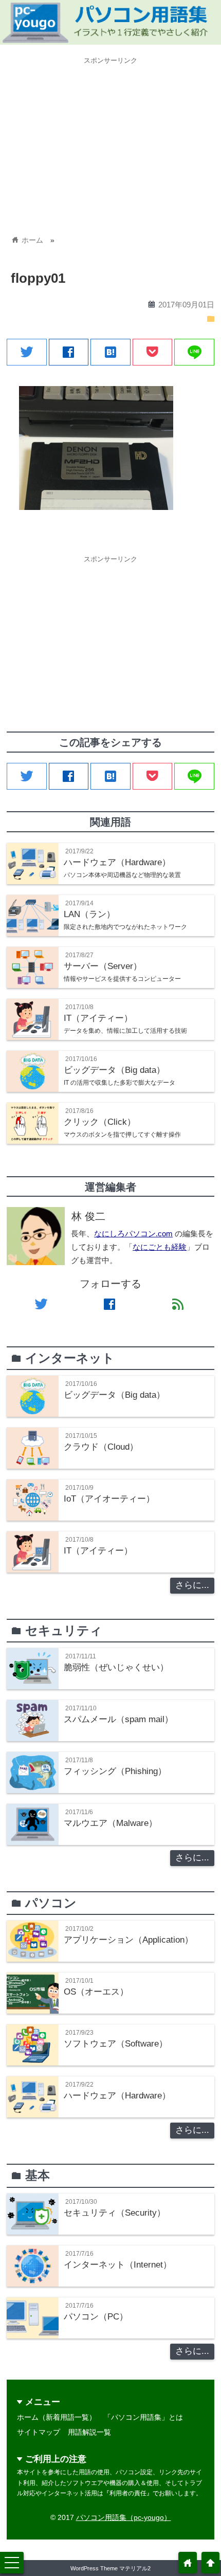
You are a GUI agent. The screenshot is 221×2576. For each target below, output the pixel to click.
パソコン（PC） (96, 2317)
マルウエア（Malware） (110, 1823)
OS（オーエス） (96, 1992)
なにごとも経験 (160, 1247)
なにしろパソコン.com (133, 1234)
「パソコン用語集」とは (143, 2417)
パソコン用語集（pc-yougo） (124, 2517)
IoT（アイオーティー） (109, 1499)
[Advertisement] (110, 141)
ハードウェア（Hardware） (117, 2096)
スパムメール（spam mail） (118, 1719)
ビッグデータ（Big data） (114, 1395)
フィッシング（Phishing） (115, 1771)
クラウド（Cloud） (101, 1447)
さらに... (192, 1585)
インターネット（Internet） (118, 2265)
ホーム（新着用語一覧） (57, 2417)
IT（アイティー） (98, 1551)
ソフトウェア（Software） (116, 2044)
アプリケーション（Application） (128, 1940)
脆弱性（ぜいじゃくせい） (116, 1667)
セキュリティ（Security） (115, 2213)
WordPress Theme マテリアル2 (110, 2568)
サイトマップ (39, 2432)
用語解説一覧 (89, 2432)
